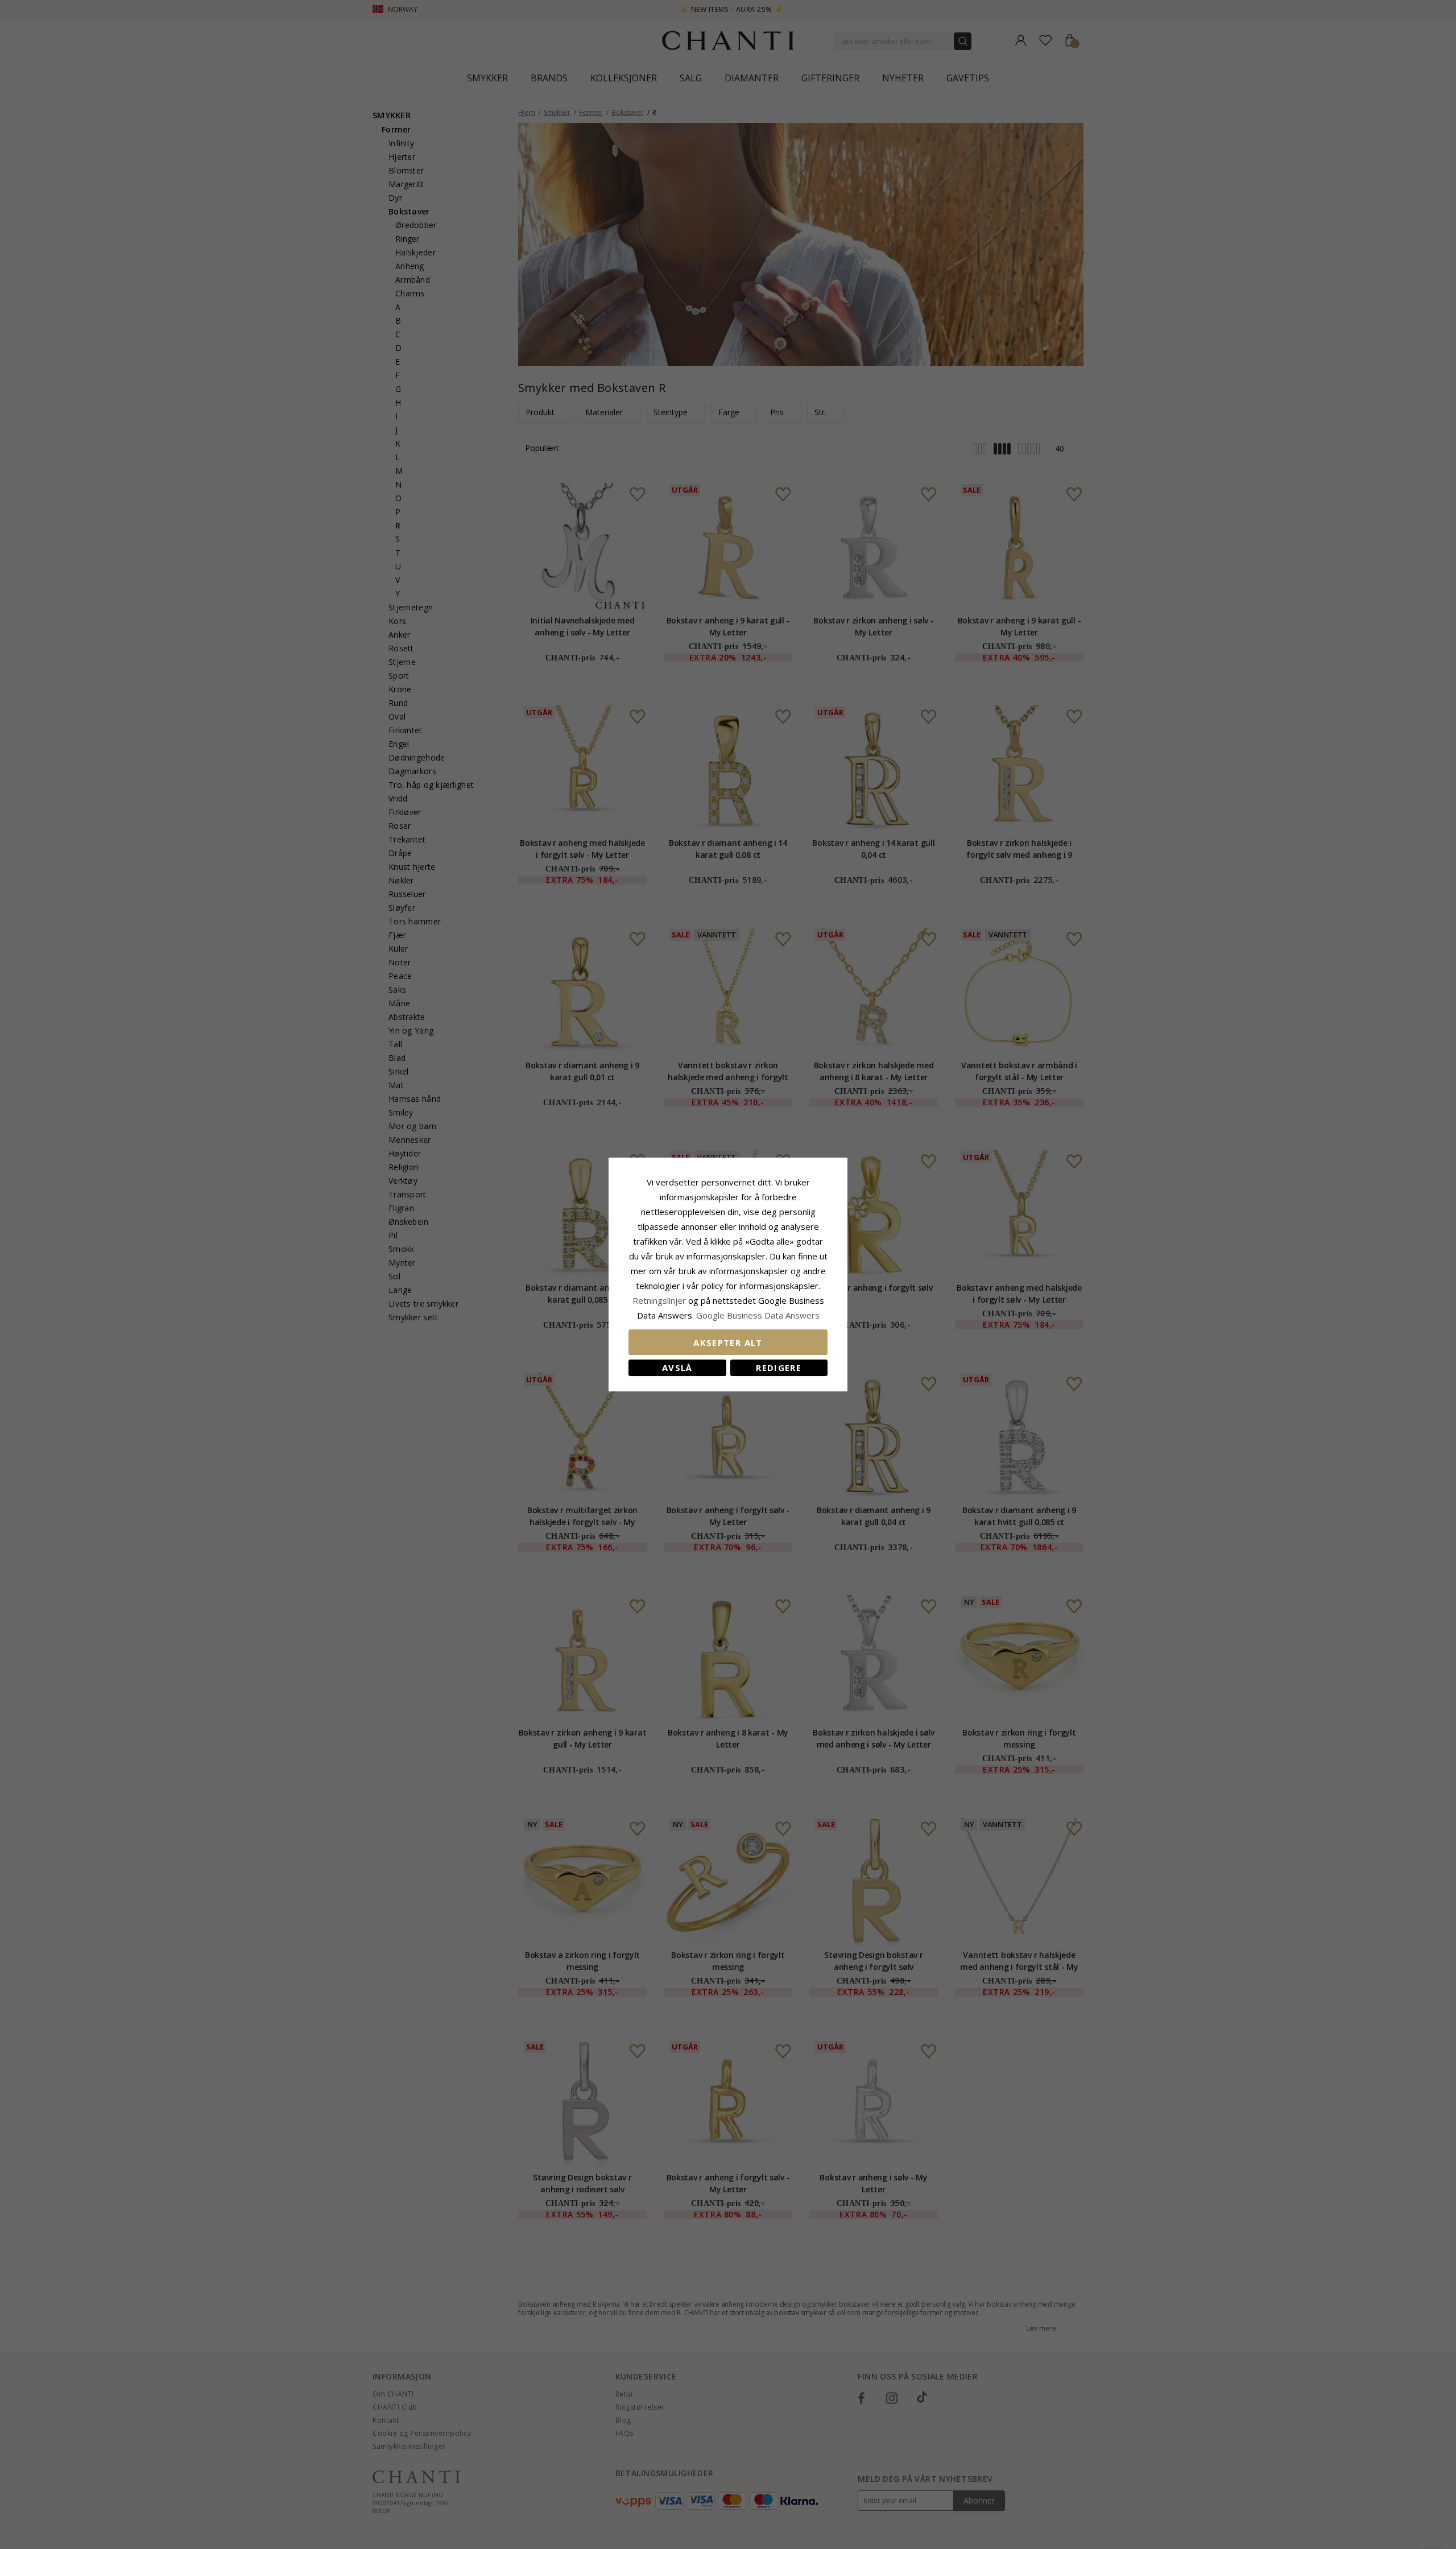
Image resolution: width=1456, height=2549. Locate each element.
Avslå (677, 1368)
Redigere (779, 1368)
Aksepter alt (728, 1342)
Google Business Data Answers (758, 1315)
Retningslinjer (660, 1300)
